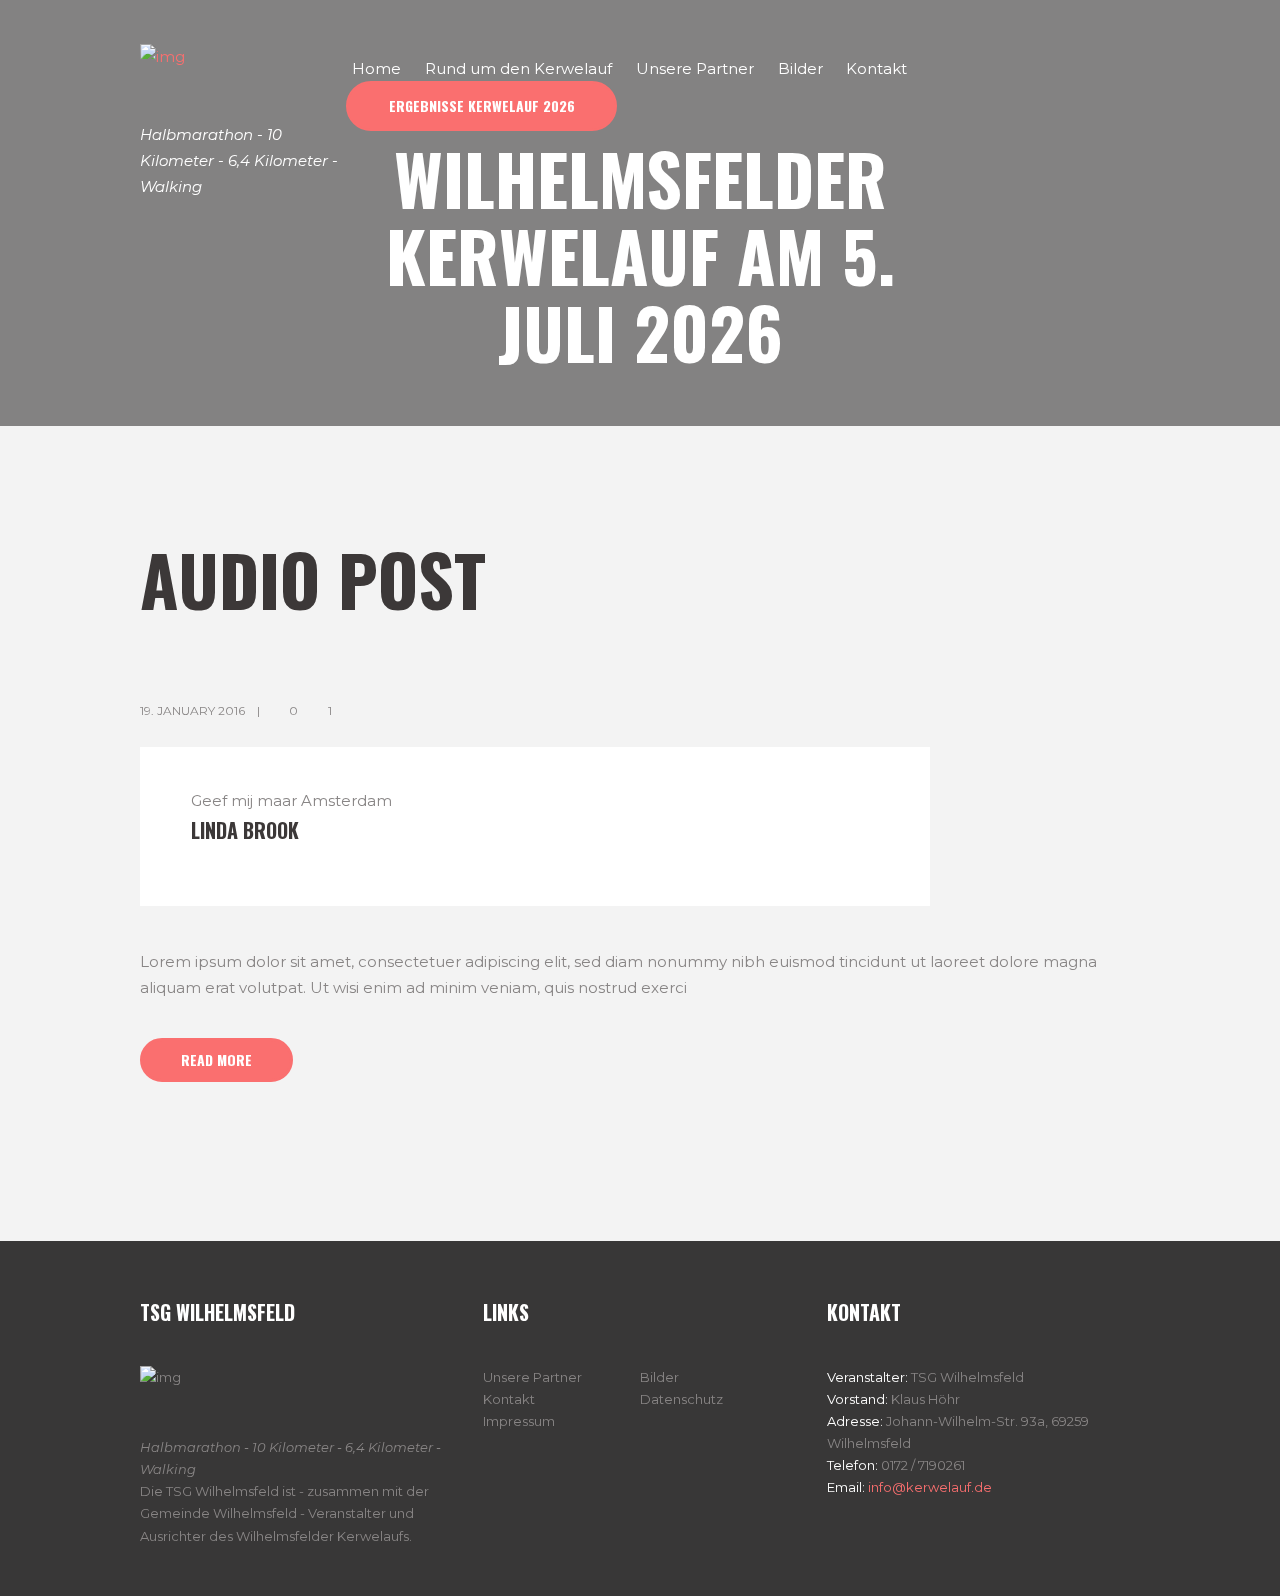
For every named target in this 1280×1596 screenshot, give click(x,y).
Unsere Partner (532, 1377)
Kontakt (509, 1399)
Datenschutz (681, 1399)
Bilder (659, 1377)
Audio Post (313, 578)
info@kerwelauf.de (928, 1487)
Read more (216, 1059)
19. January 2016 (192, 710)
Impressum (519, 1421)
